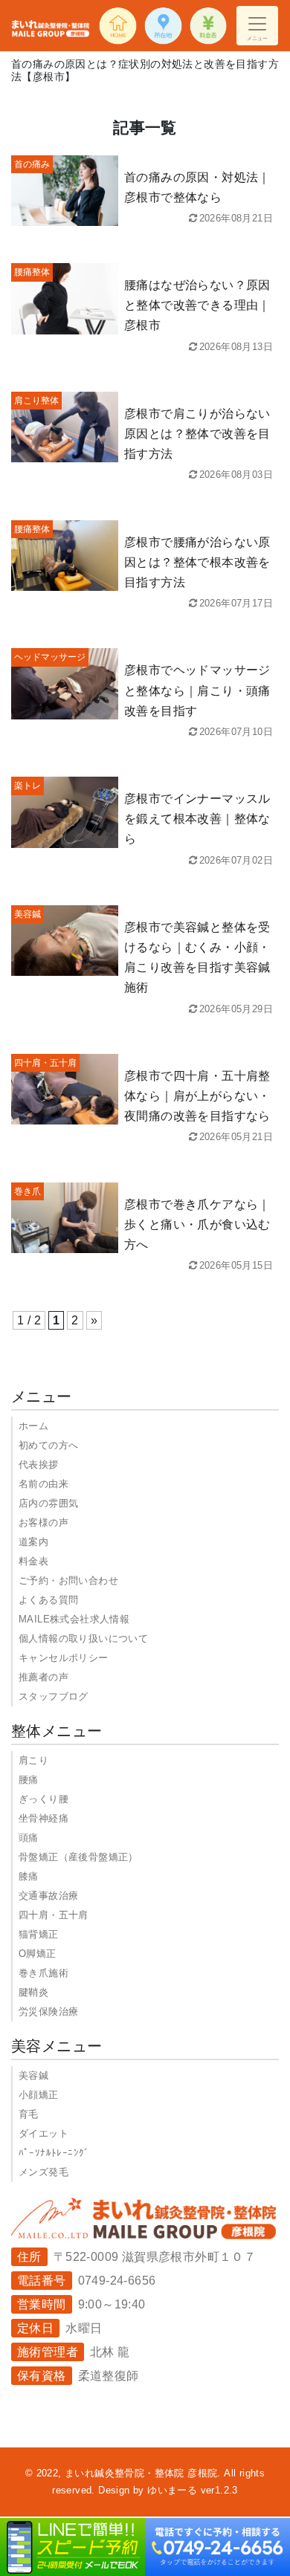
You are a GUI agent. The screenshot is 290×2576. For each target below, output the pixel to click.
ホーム (33, 1426)
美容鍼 (33, 2075)
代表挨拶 (39, 1465)
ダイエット (43, 2133)
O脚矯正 (38, 1954)
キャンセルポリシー (64, 1658)
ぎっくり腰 (43, 1799)
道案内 (33, 1542)
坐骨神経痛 (43, 1818)
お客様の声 (43, 1522)
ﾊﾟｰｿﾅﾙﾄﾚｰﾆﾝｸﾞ (54, 2153)
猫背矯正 (39, 1934)
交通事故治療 (48, 1896)
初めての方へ (48, 1445)
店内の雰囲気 (48, 1503)
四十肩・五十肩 (54, 1915)
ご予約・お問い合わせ (68, 1580)
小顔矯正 (39, 2095)
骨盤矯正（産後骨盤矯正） (78, 1857)
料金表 (33, 1561)
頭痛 (29, 1838)
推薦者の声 (43, 1677)
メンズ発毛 (43, 2172)
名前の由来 (43, 1484)
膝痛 (29, 1876)
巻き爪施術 (43, 1973)
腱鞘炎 (33, 1992)
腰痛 (29, 1780)
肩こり (33, 1760)
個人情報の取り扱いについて (83, 1638)
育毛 (29, 2114)
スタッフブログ (54, 1696)
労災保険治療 (48, 2012)
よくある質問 (48, 1600)
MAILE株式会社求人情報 (74, 1619)
